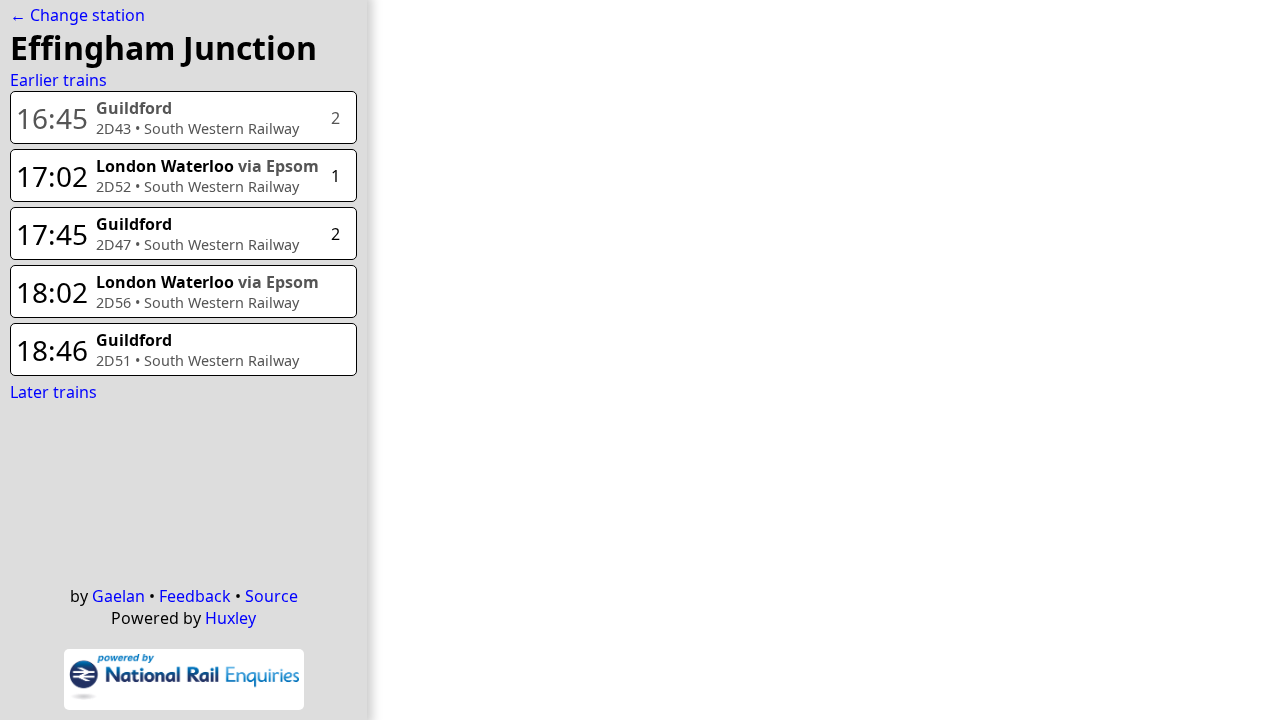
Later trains (53, 392)
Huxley (230, 618)
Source (271, 596)
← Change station (77, 15)
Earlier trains (58, 80)
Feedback (195, 596)
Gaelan (118, 596)
